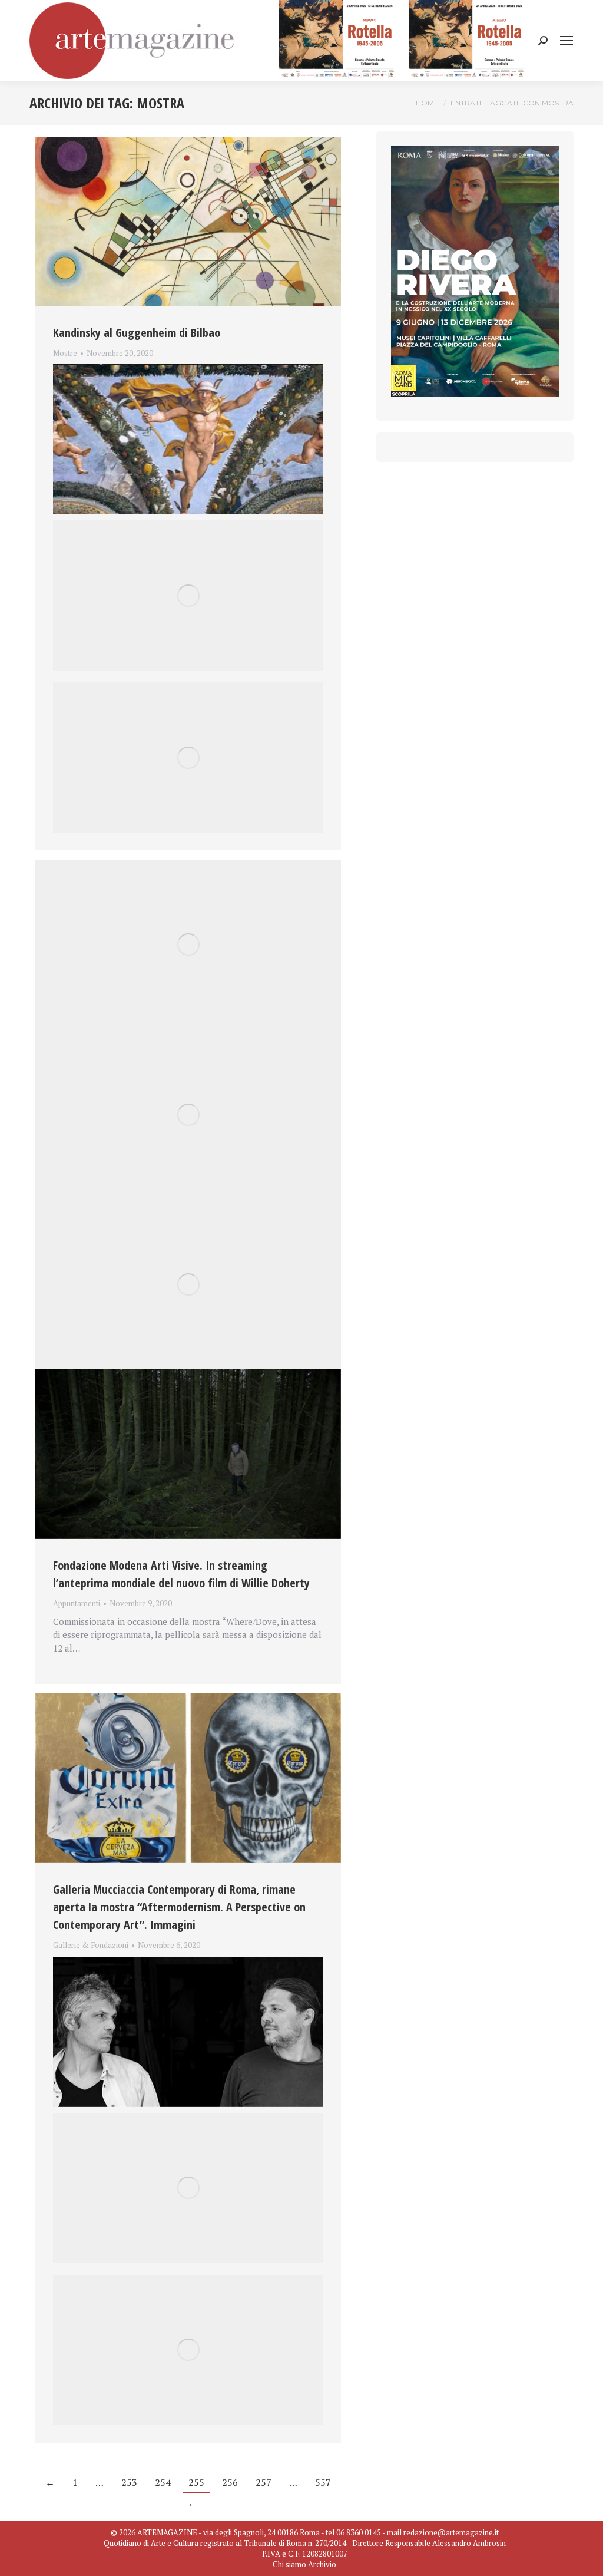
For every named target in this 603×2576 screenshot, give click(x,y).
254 (163, 2482)
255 (196, 2482)
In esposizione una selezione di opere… (133, 367)
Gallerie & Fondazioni (91, 1945)
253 (129, 2482)
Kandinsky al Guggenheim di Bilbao (137, 333)
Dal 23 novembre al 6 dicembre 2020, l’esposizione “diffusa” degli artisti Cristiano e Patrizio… (183, 1960)
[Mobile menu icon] (566, 41)
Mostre (65, 353)
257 (264, 2482)
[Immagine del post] (188, 222)
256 (230, 2482)
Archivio (322, 2564)
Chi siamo (289, 2564)
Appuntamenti (77, 1603)
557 (323, 2482)
